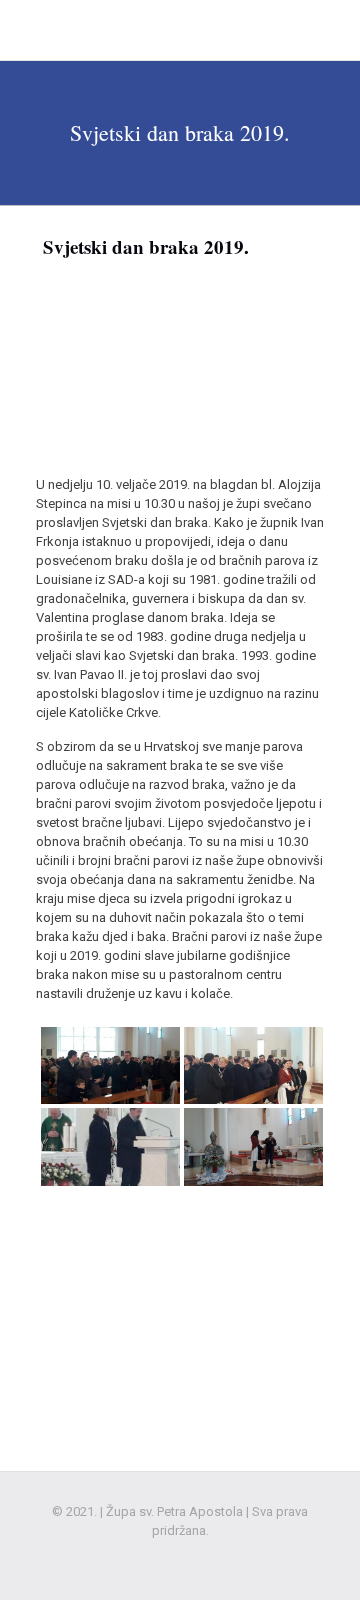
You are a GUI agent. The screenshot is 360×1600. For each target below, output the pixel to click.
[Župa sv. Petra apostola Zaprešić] (141, 30)
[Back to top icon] (319, 1559)
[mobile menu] (333, 30)
